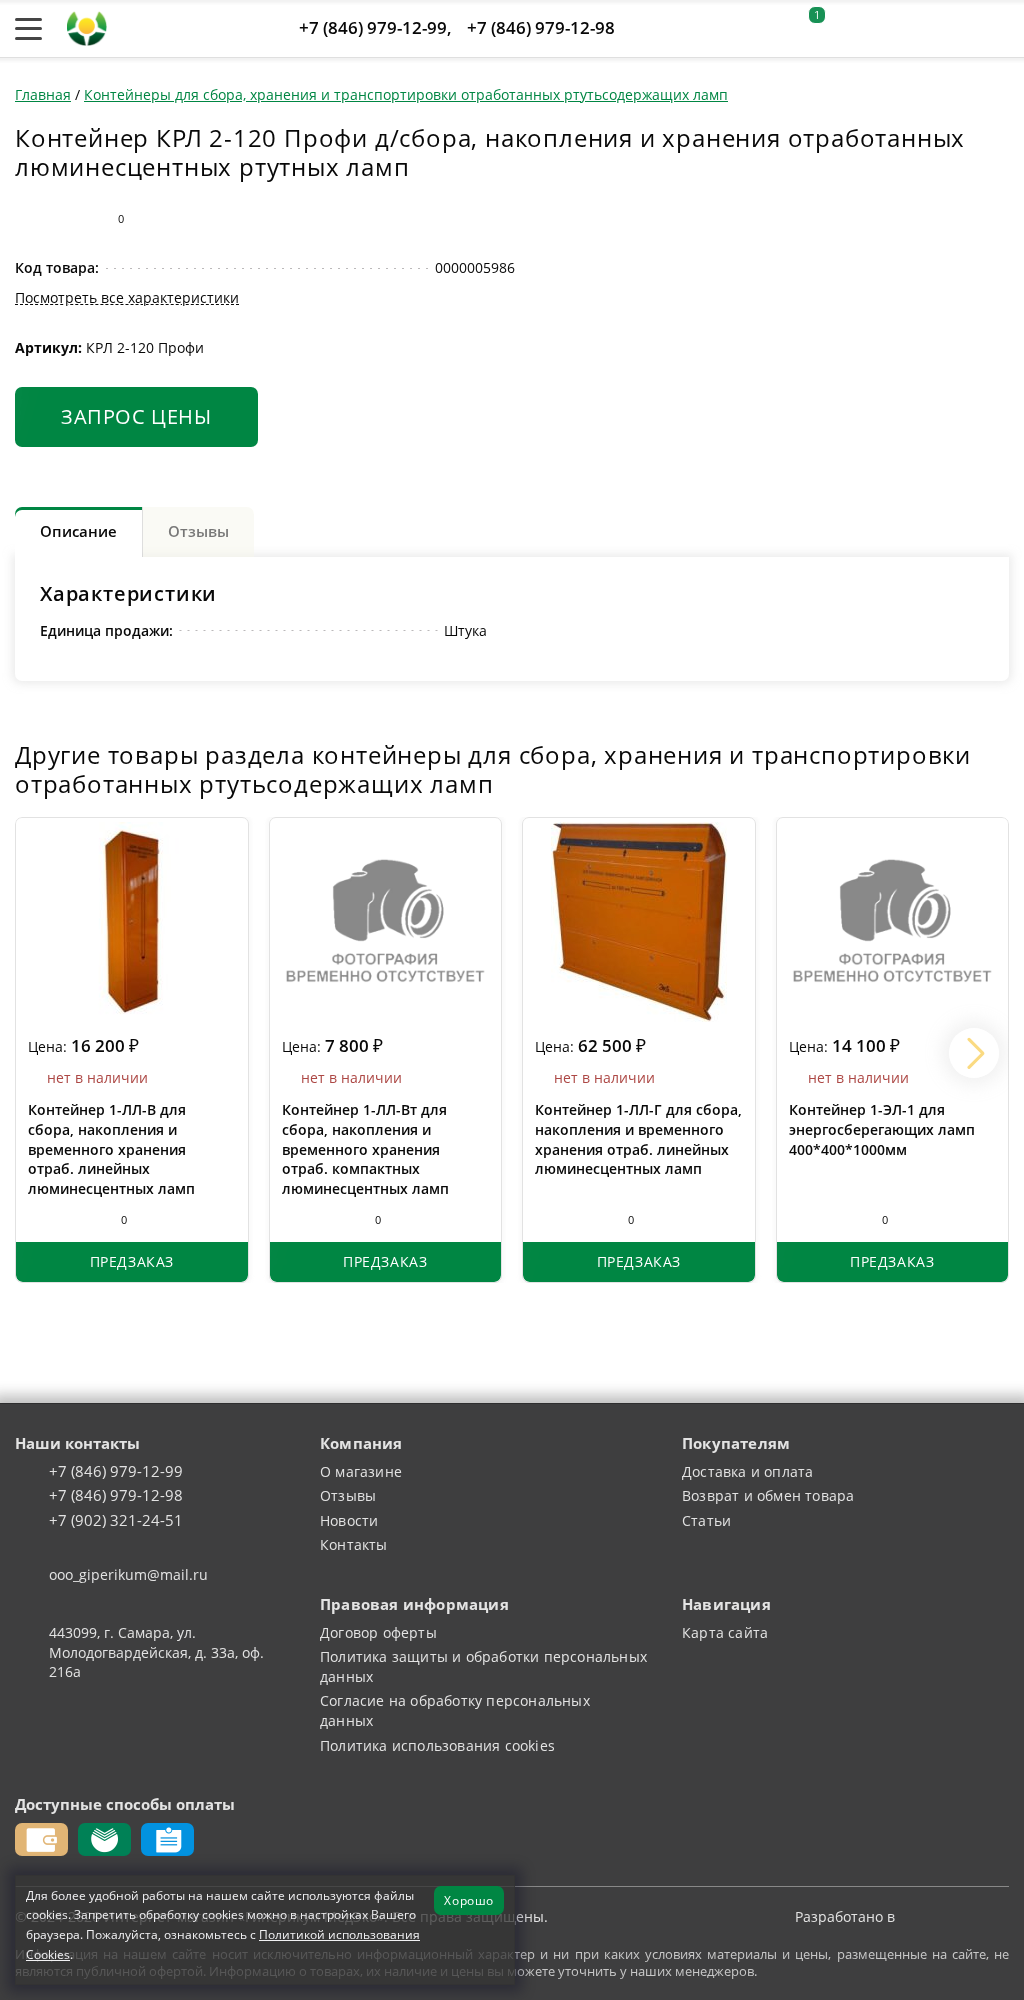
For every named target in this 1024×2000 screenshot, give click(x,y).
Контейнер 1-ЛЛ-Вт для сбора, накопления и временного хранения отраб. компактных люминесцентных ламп (365, 1148)
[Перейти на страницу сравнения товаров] (903, 29)
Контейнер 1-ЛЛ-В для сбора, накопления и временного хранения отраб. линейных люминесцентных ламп (111, 1148)
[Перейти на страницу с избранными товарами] (853, 29)
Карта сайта (725, 1632)
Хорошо (469, 1900)
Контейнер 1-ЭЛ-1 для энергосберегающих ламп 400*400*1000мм (882, 1129)
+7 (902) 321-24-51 (116, 1521)
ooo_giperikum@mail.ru (128, 1574)
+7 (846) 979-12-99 (373, 27)
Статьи (706, 1520)
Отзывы (348, 1495)
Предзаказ (132, 1261)
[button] (974, 1053)
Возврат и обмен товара (768, 1495)
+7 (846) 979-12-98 (541, 27)
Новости (349, 1520)
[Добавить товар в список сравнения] (28, 218)
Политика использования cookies (437, 1745)
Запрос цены (136, 416)
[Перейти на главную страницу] (87, 26)
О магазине (361, 1471)
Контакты (354, 1544)
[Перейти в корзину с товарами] (998, 29)
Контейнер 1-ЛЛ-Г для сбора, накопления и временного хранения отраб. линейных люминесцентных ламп (638, 1139)
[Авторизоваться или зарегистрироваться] (763, 29)
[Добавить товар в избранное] (68, 218)
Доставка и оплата (747, 1471)
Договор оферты (378, 1632)
